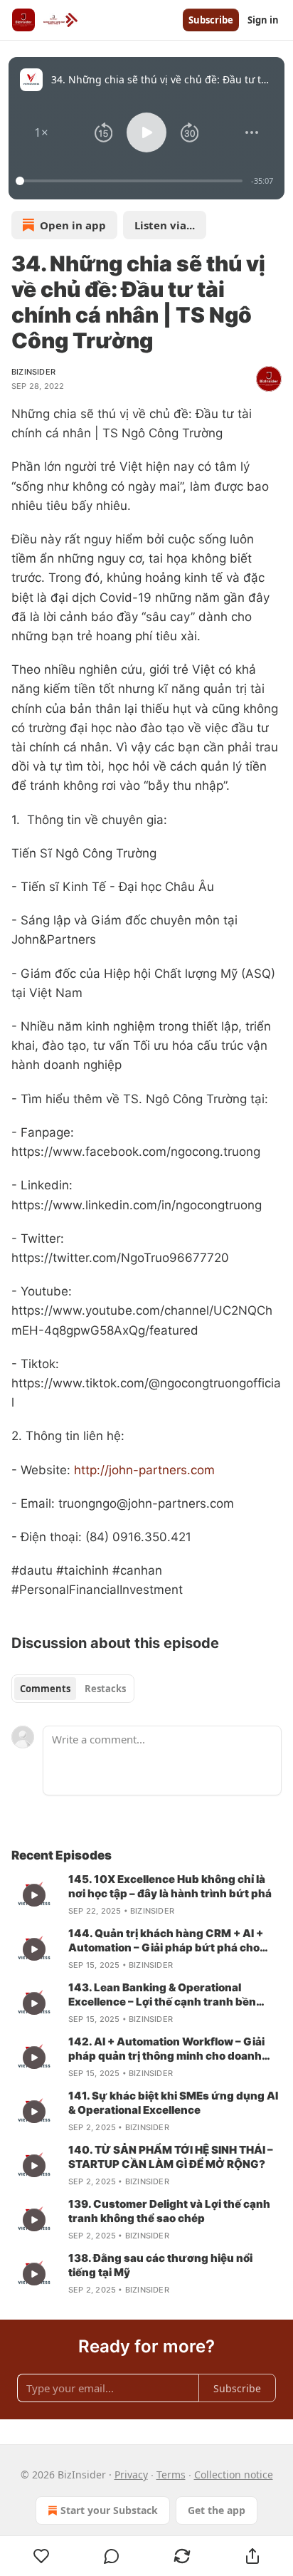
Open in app (73, 225)
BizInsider (33, 372)
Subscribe (211, 20)
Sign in (263, 20)
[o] (34, 1895)
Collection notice (234, 2475)
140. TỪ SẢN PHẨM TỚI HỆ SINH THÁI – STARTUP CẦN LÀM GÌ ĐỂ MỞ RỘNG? (171, 2157)
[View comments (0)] (112, 2556)
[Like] (41, 2556)
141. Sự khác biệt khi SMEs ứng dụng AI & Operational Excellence (173, 2103)
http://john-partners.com (144, 1470)
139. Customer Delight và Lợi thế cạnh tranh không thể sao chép (169, 2211)
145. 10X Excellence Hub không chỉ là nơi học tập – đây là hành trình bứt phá (170, 1886)
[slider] (131, 181)
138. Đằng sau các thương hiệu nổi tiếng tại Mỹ (160, 2265)
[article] (146, 1895)
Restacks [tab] (105, 1689)
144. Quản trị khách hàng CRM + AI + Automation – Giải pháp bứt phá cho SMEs (166, 1941)
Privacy (131, 2475)
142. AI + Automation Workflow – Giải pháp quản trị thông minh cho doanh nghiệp (166, 2049)
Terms (171, 2475)
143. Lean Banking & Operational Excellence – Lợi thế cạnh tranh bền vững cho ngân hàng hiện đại (162, 1995)
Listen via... (165, 225)
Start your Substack (109, 2510)
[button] (41, 132)
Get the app (217, 2510)
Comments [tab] (45, 1689)
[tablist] (73, 1689)
